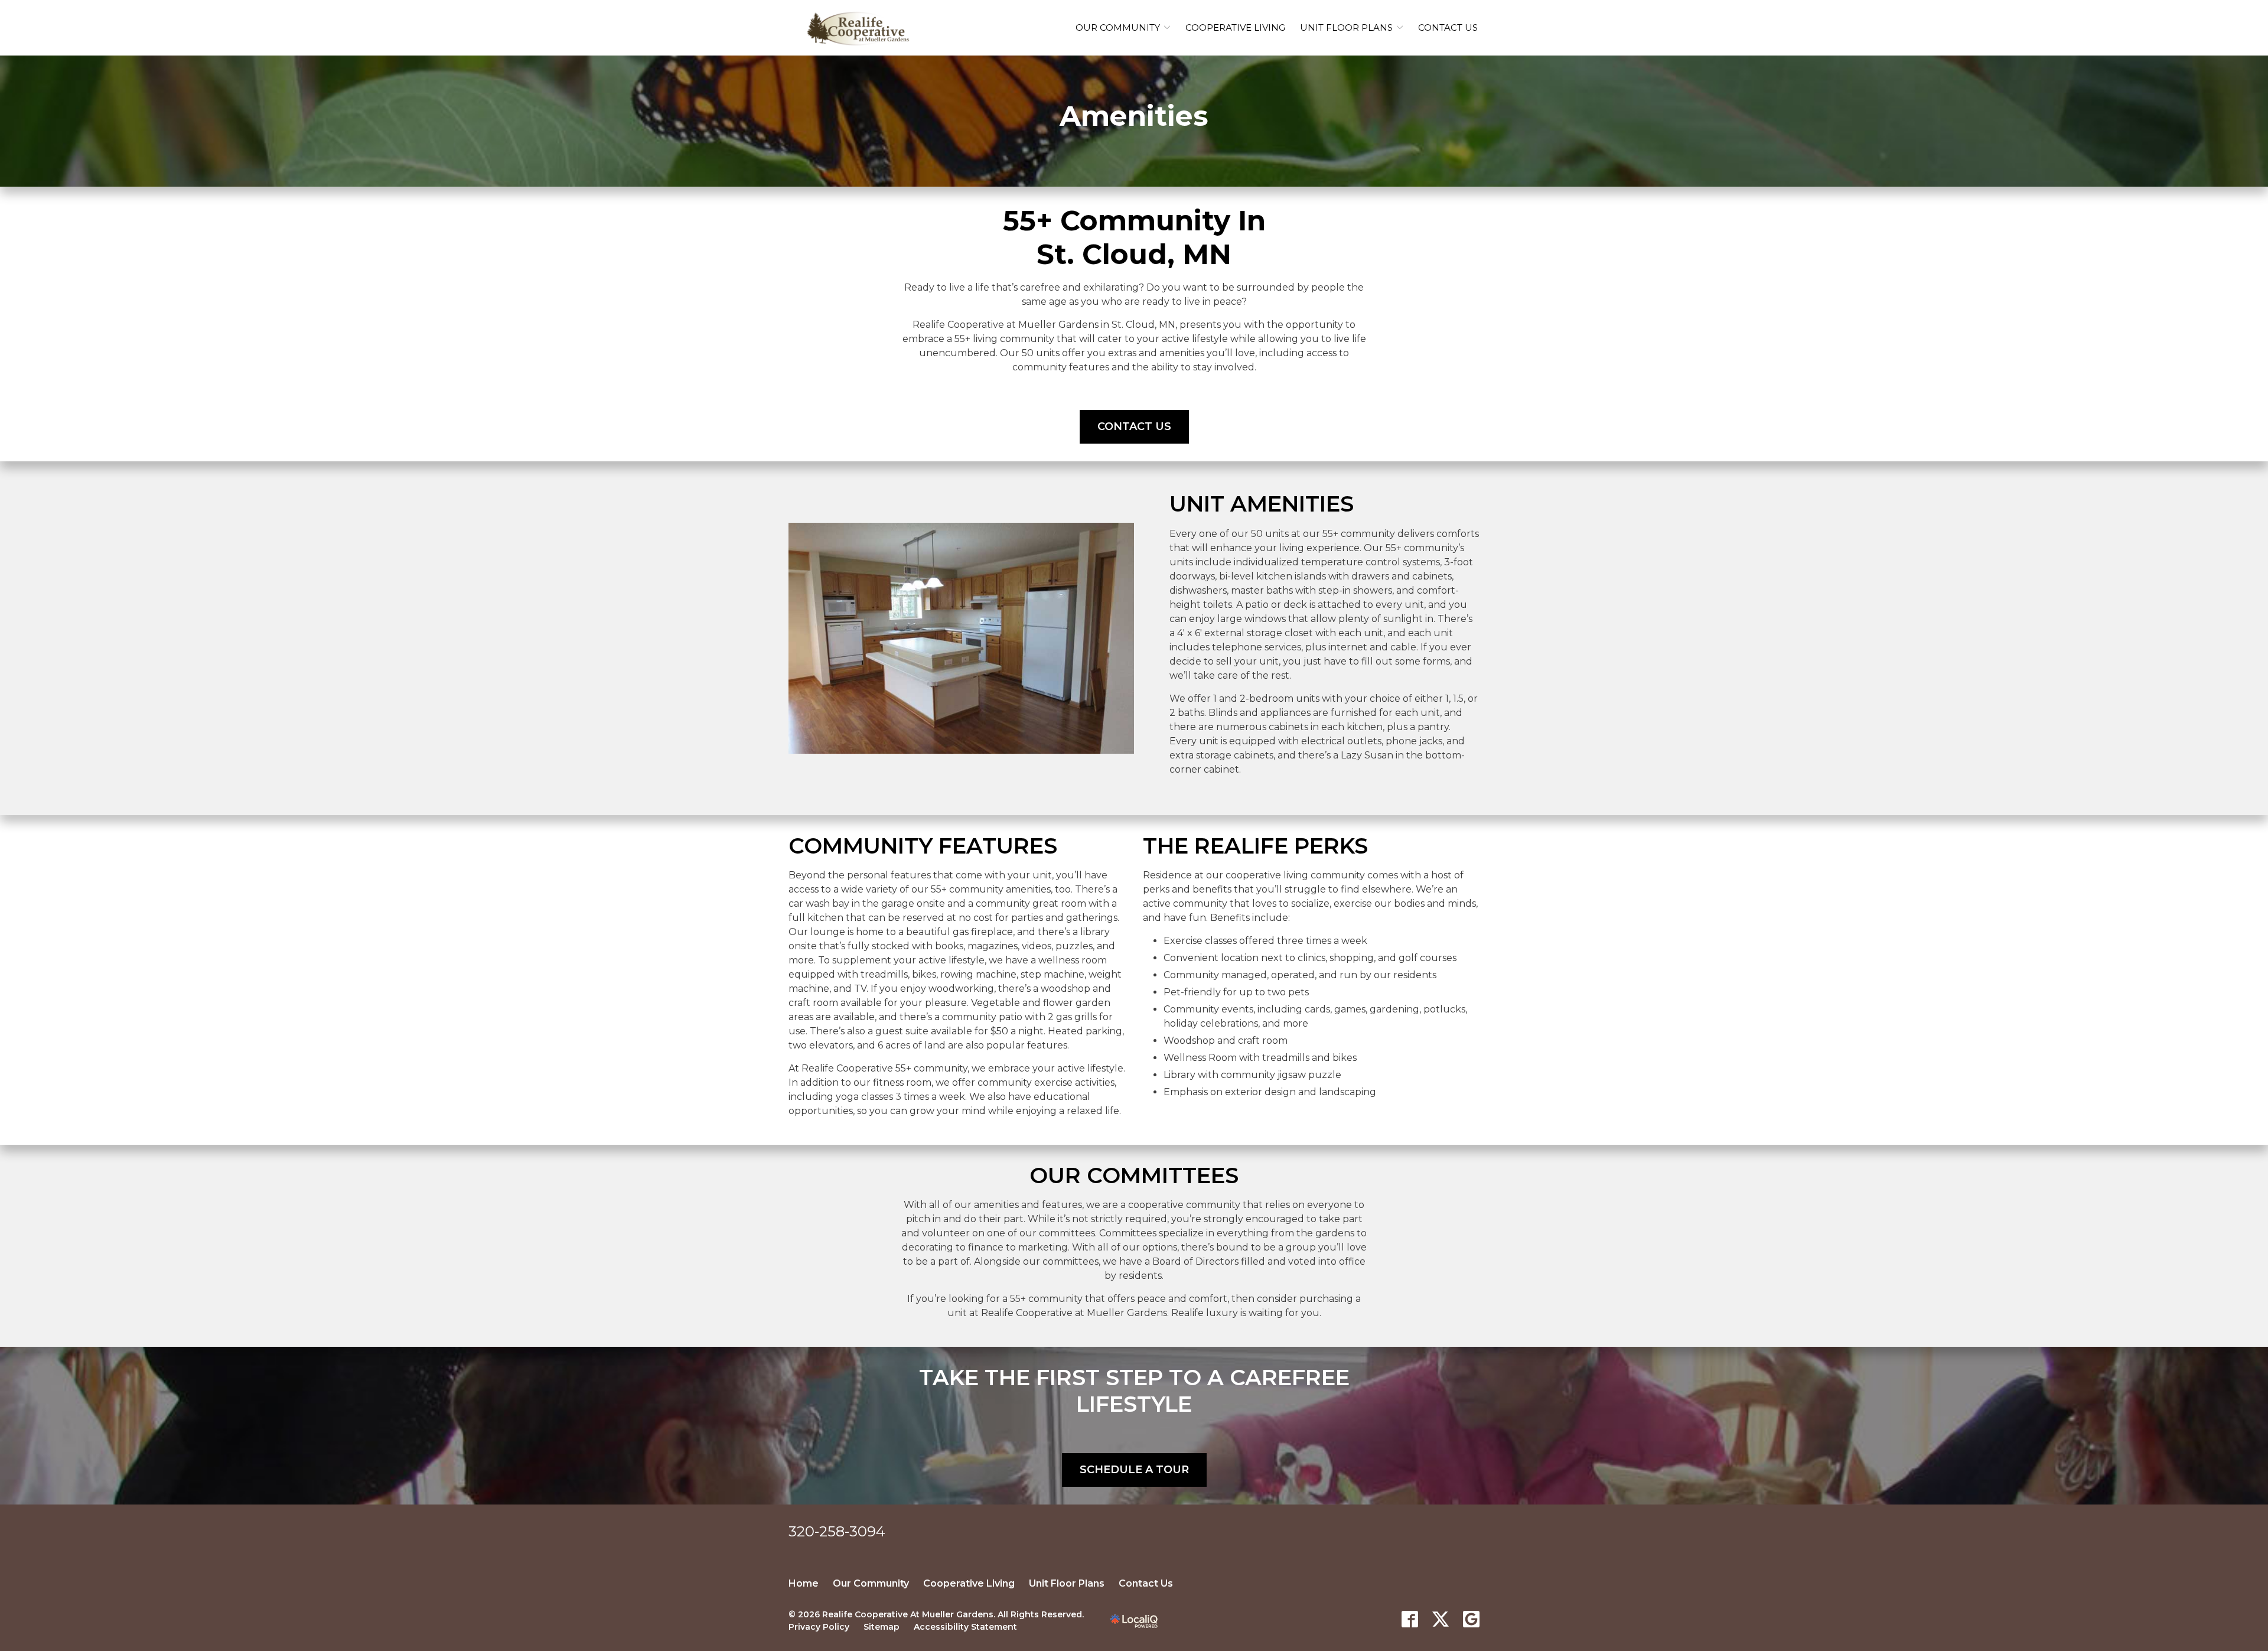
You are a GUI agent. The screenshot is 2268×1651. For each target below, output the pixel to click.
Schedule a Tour (1134, 1470)
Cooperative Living (1235, 27)
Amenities (1134, 116)
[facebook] (1410, 1619)
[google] (1471, 1619)
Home (804, 1583)
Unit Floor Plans (1346, 27)
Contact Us (1448, 27)
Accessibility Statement (965, 1627)
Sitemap (882, 1627)
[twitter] (1441, 1619)
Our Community (1118, 27)
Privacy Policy (819, 1627)
